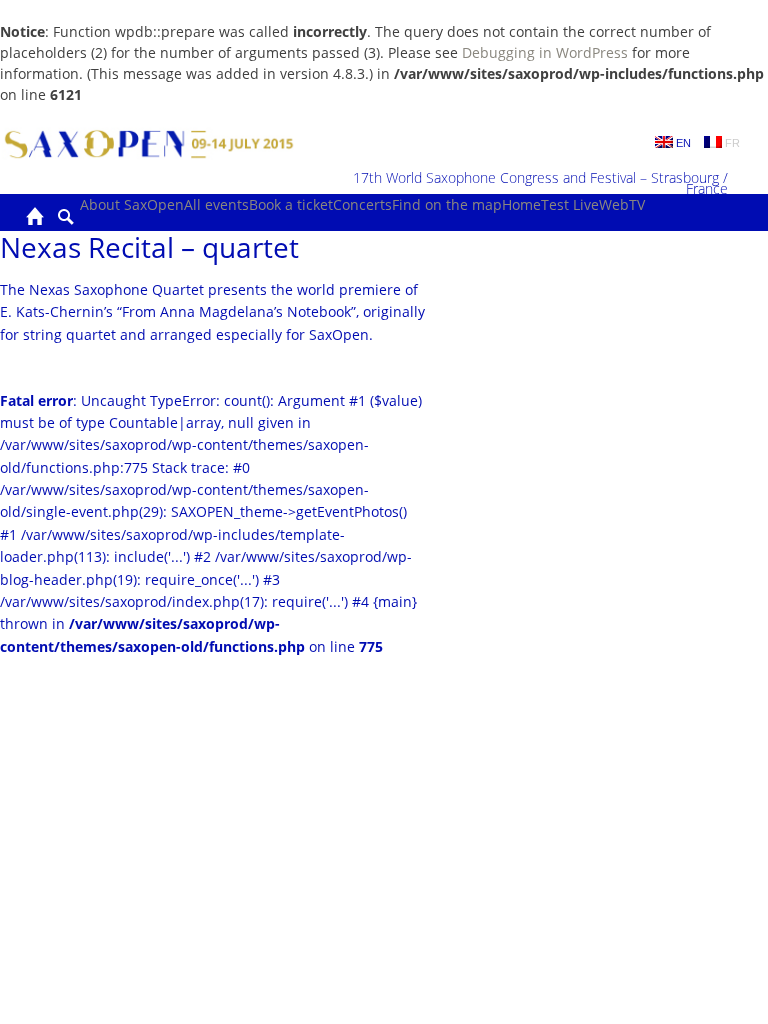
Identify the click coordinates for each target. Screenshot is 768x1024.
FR (731, 143)
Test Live (570, 204)
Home (521, 204)
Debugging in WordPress (545, 52)
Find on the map (447, 204)
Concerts (362, 204)
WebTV (622, 204)
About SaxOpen (132, 204)
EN (682, 143)
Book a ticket (291, 204)
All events (216, 204)
